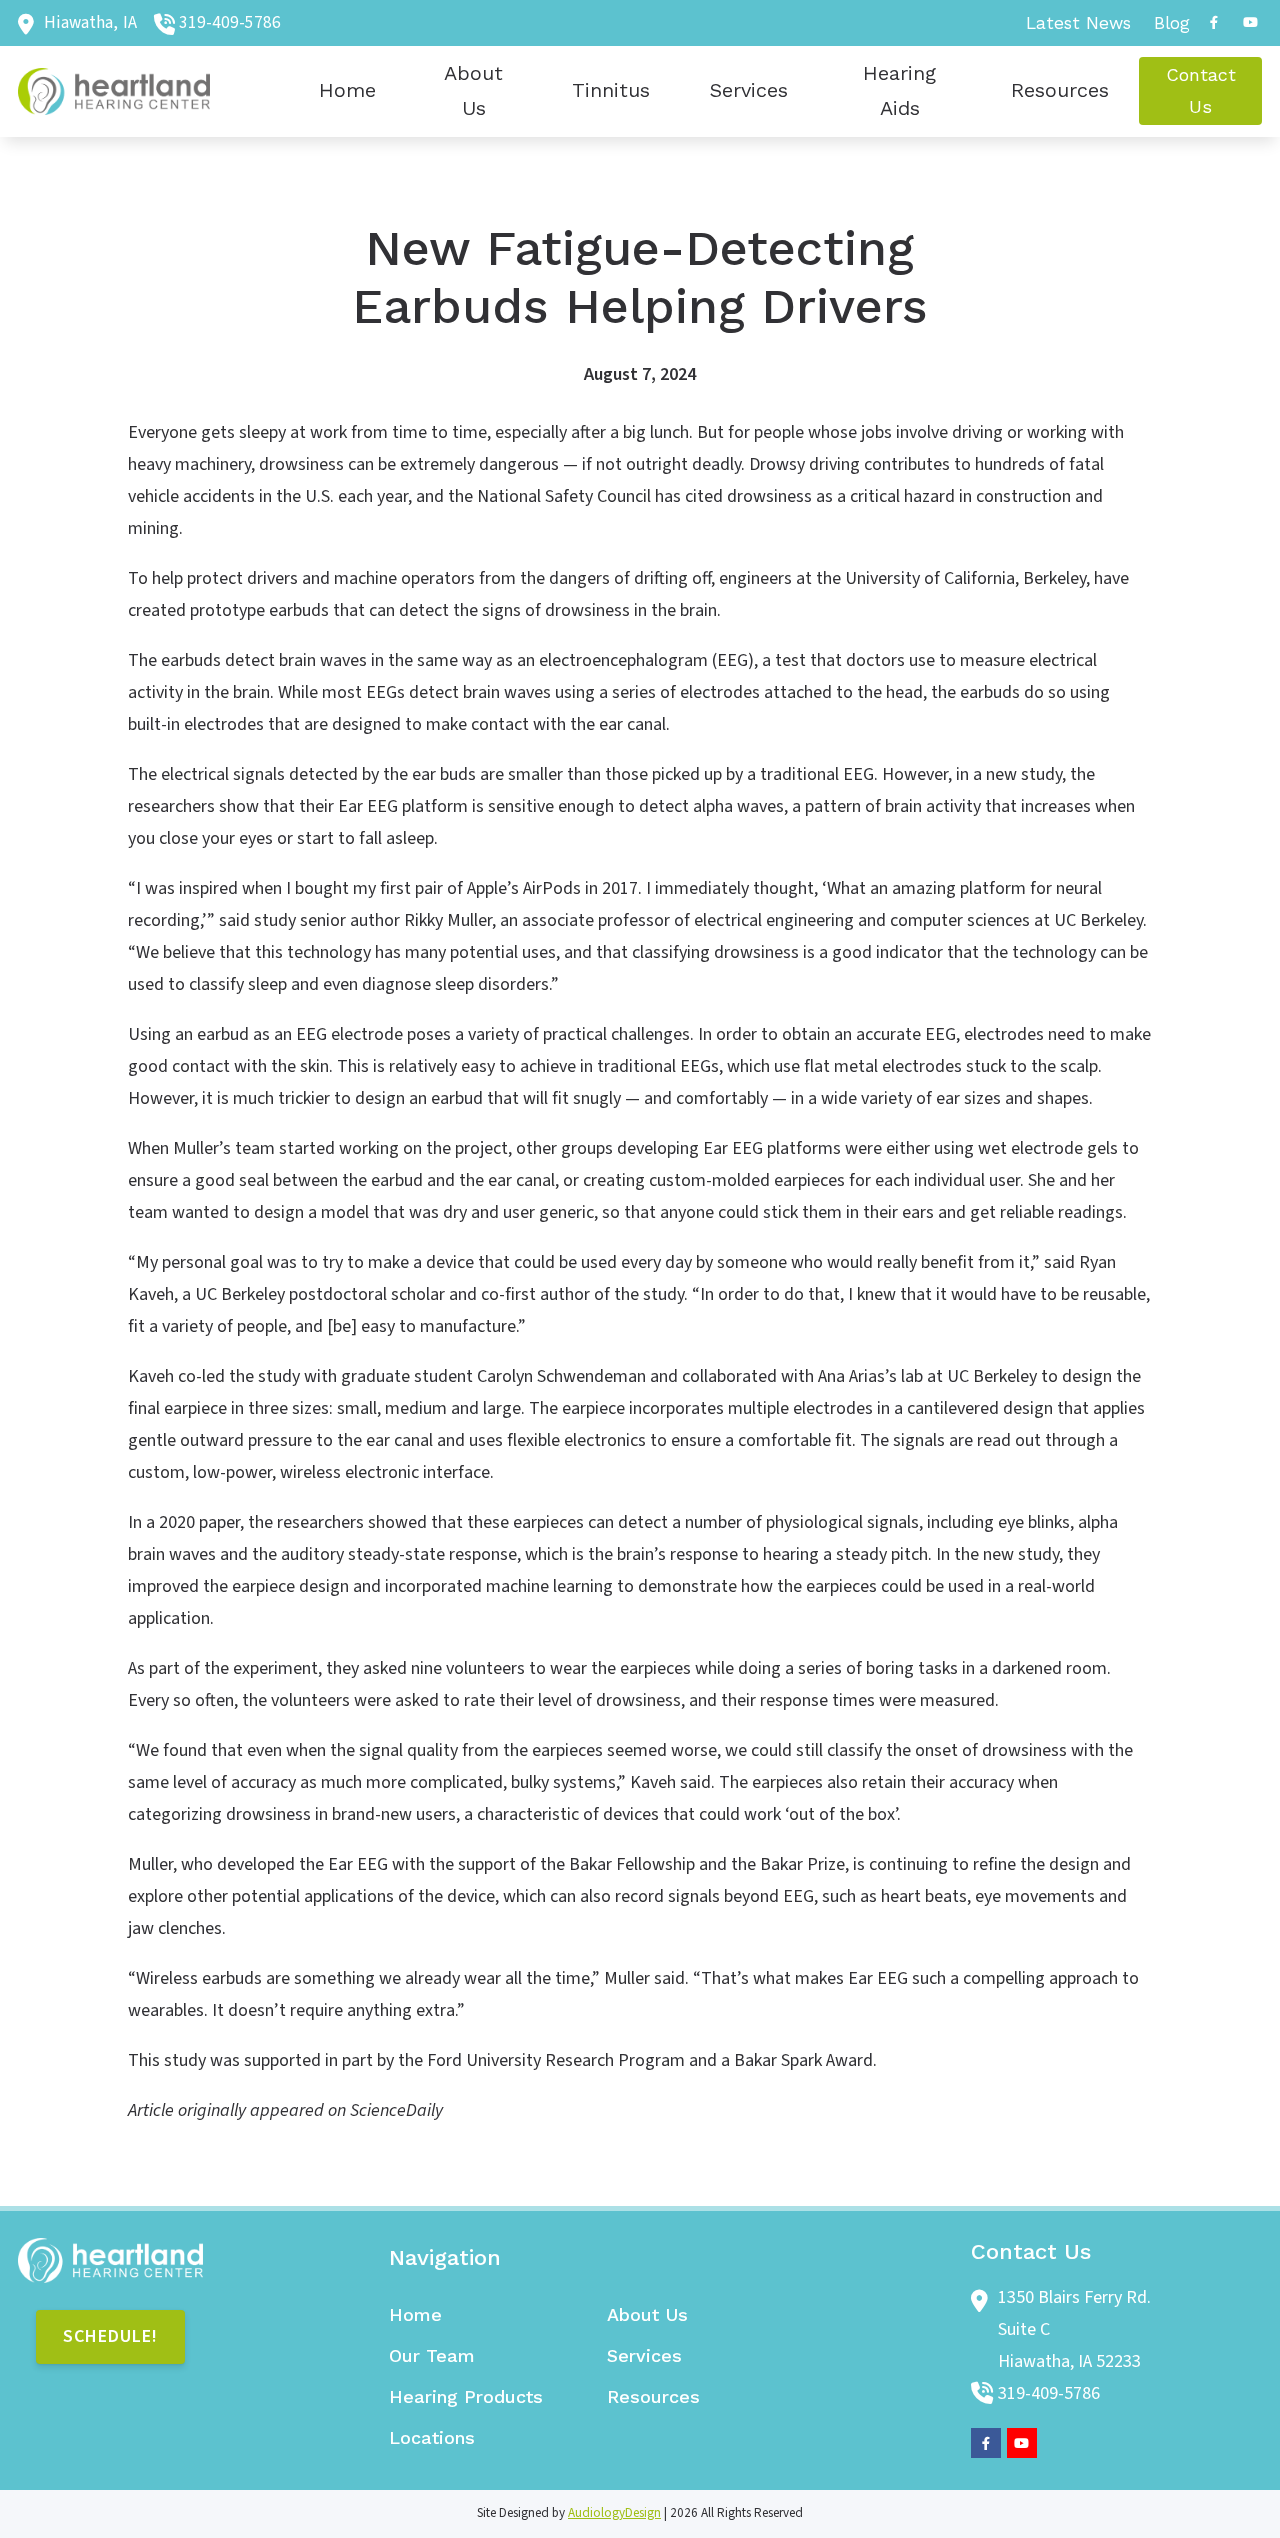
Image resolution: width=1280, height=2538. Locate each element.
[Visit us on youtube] (1250, 22)
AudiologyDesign (614, 2513)
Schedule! (110, 2336)
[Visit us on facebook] (1214, 22)
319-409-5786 (230, 22)
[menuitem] (1079, 23)
